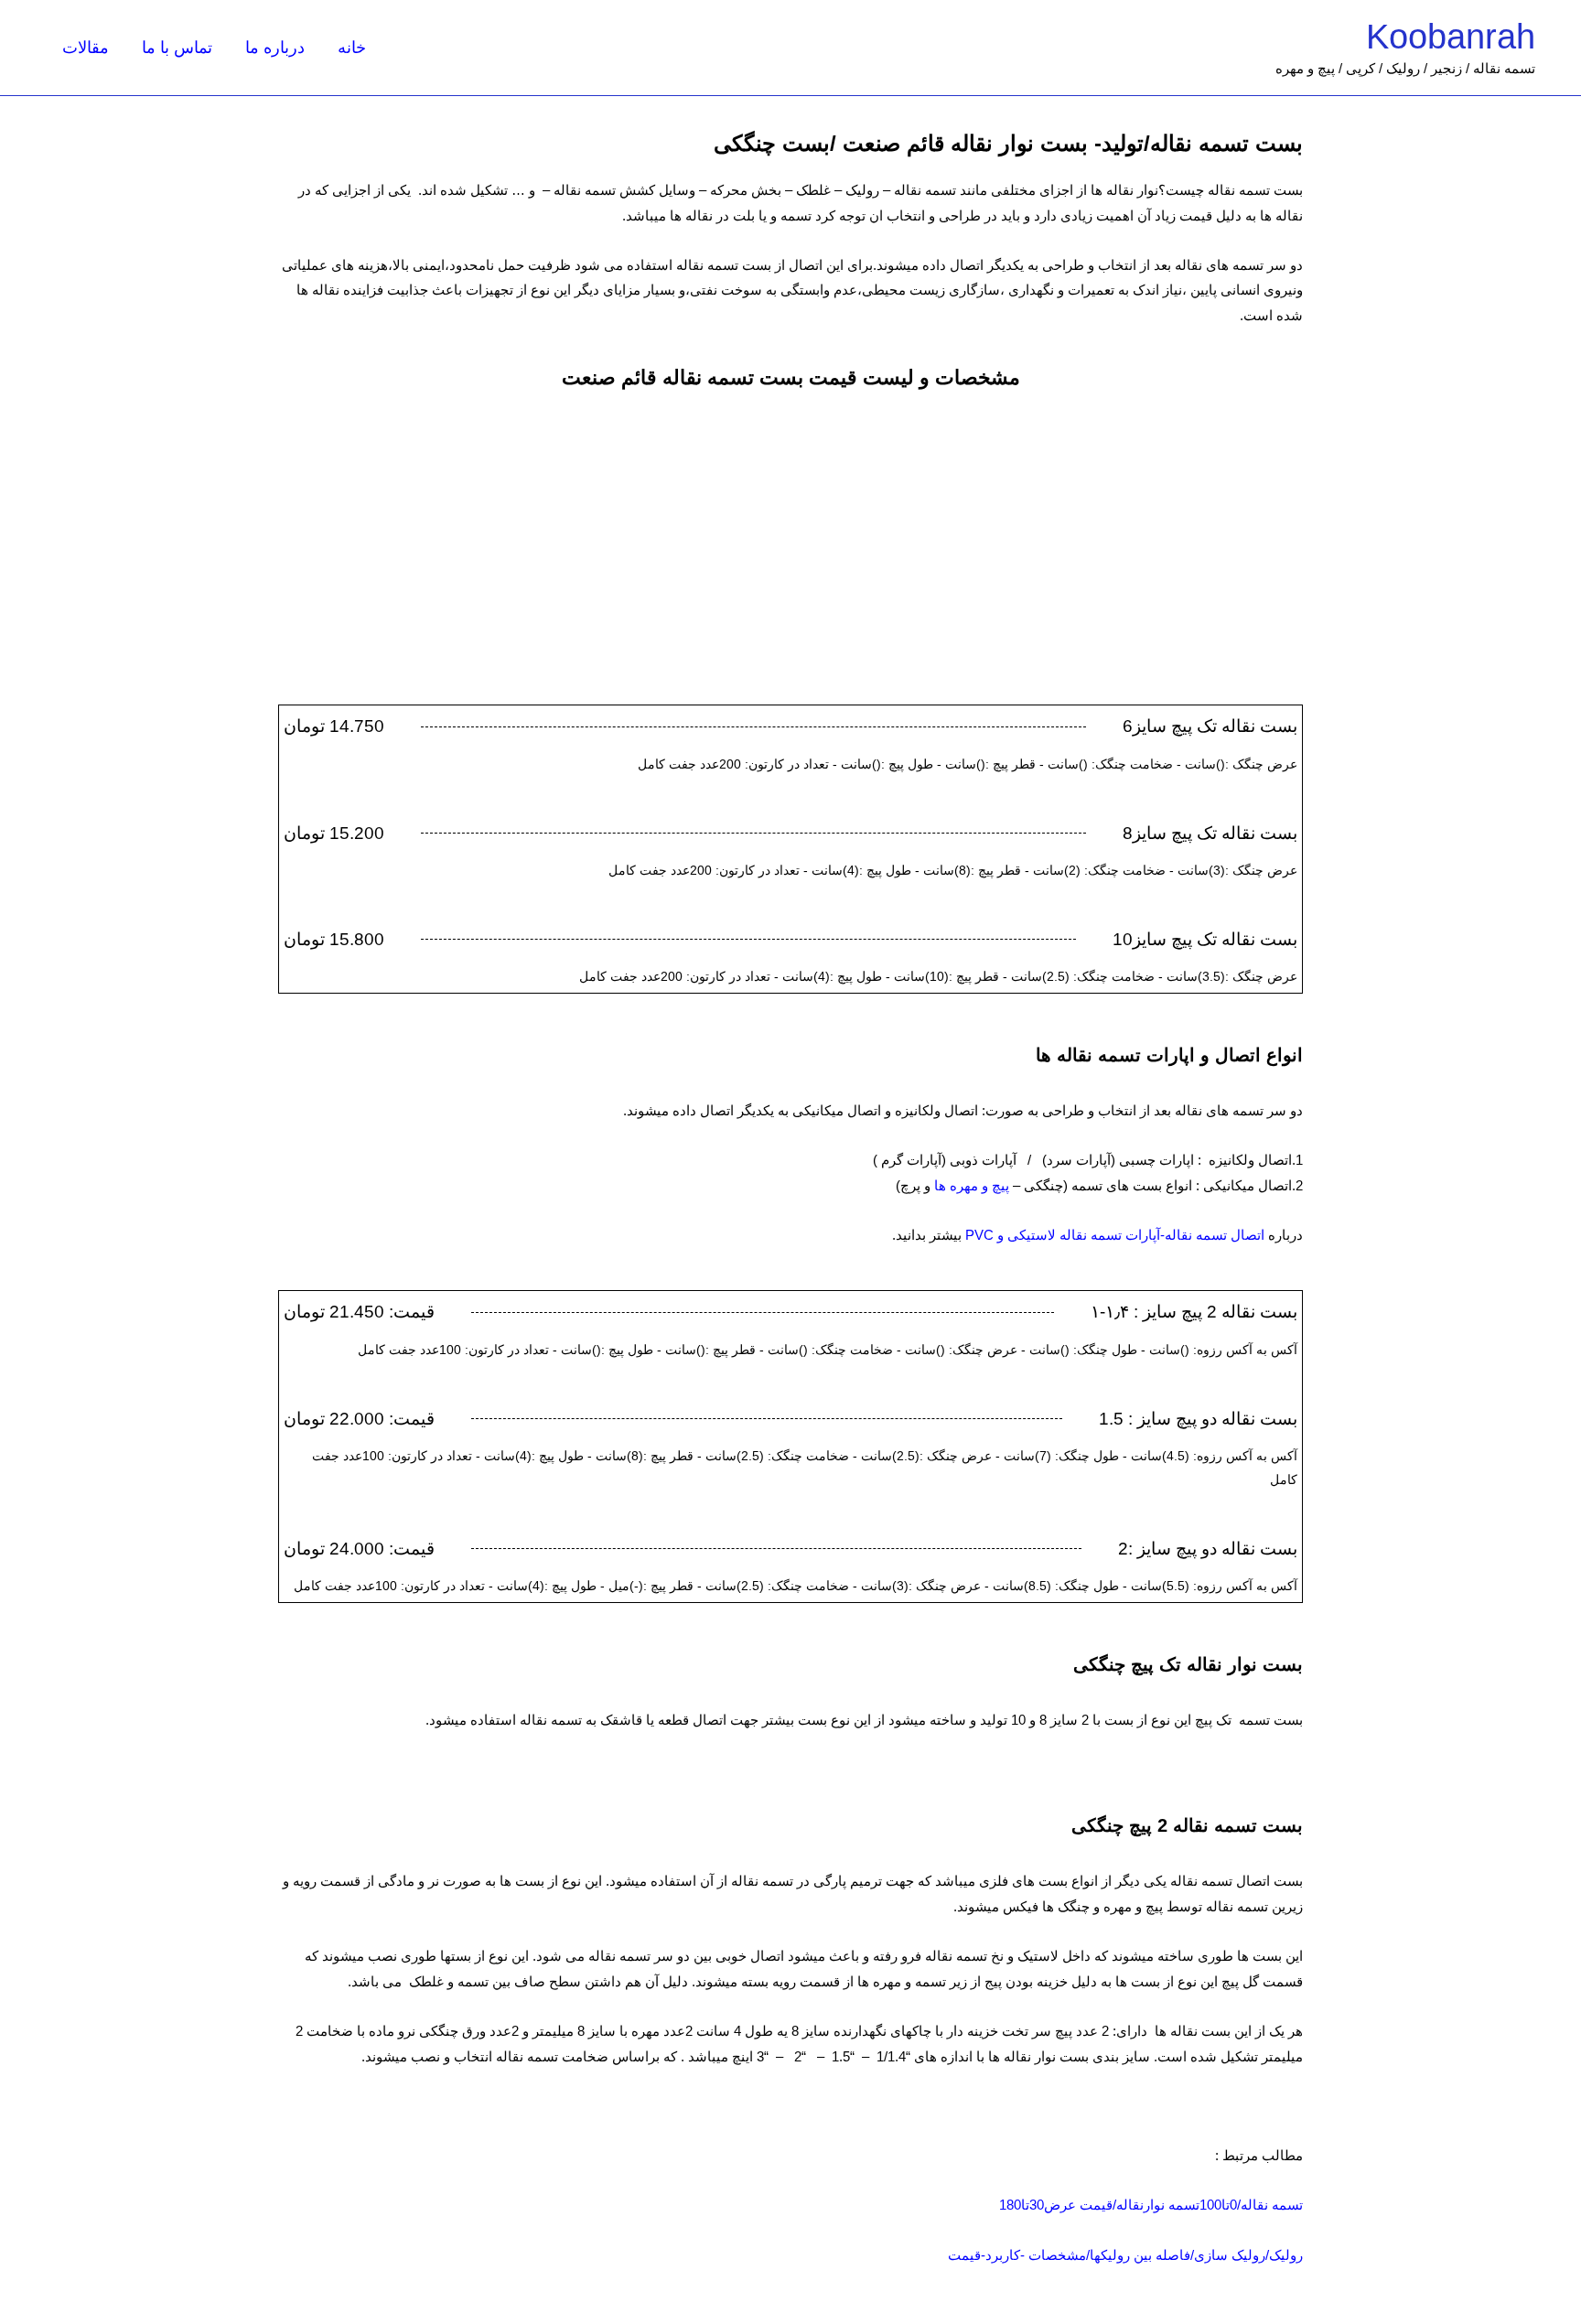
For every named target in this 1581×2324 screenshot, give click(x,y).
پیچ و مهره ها (972, 1185)
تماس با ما (177, 48)
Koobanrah (1451, 37)
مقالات (86, 48)
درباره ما (275, 48)
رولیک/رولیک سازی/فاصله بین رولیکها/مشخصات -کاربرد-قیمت (1125, 2255)
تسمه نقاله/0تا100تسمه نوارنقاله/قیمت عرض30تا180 (1151, 2205)
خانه (352, 48)
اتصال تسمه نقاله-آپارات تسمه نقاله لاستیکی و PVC (1115, 1235)
